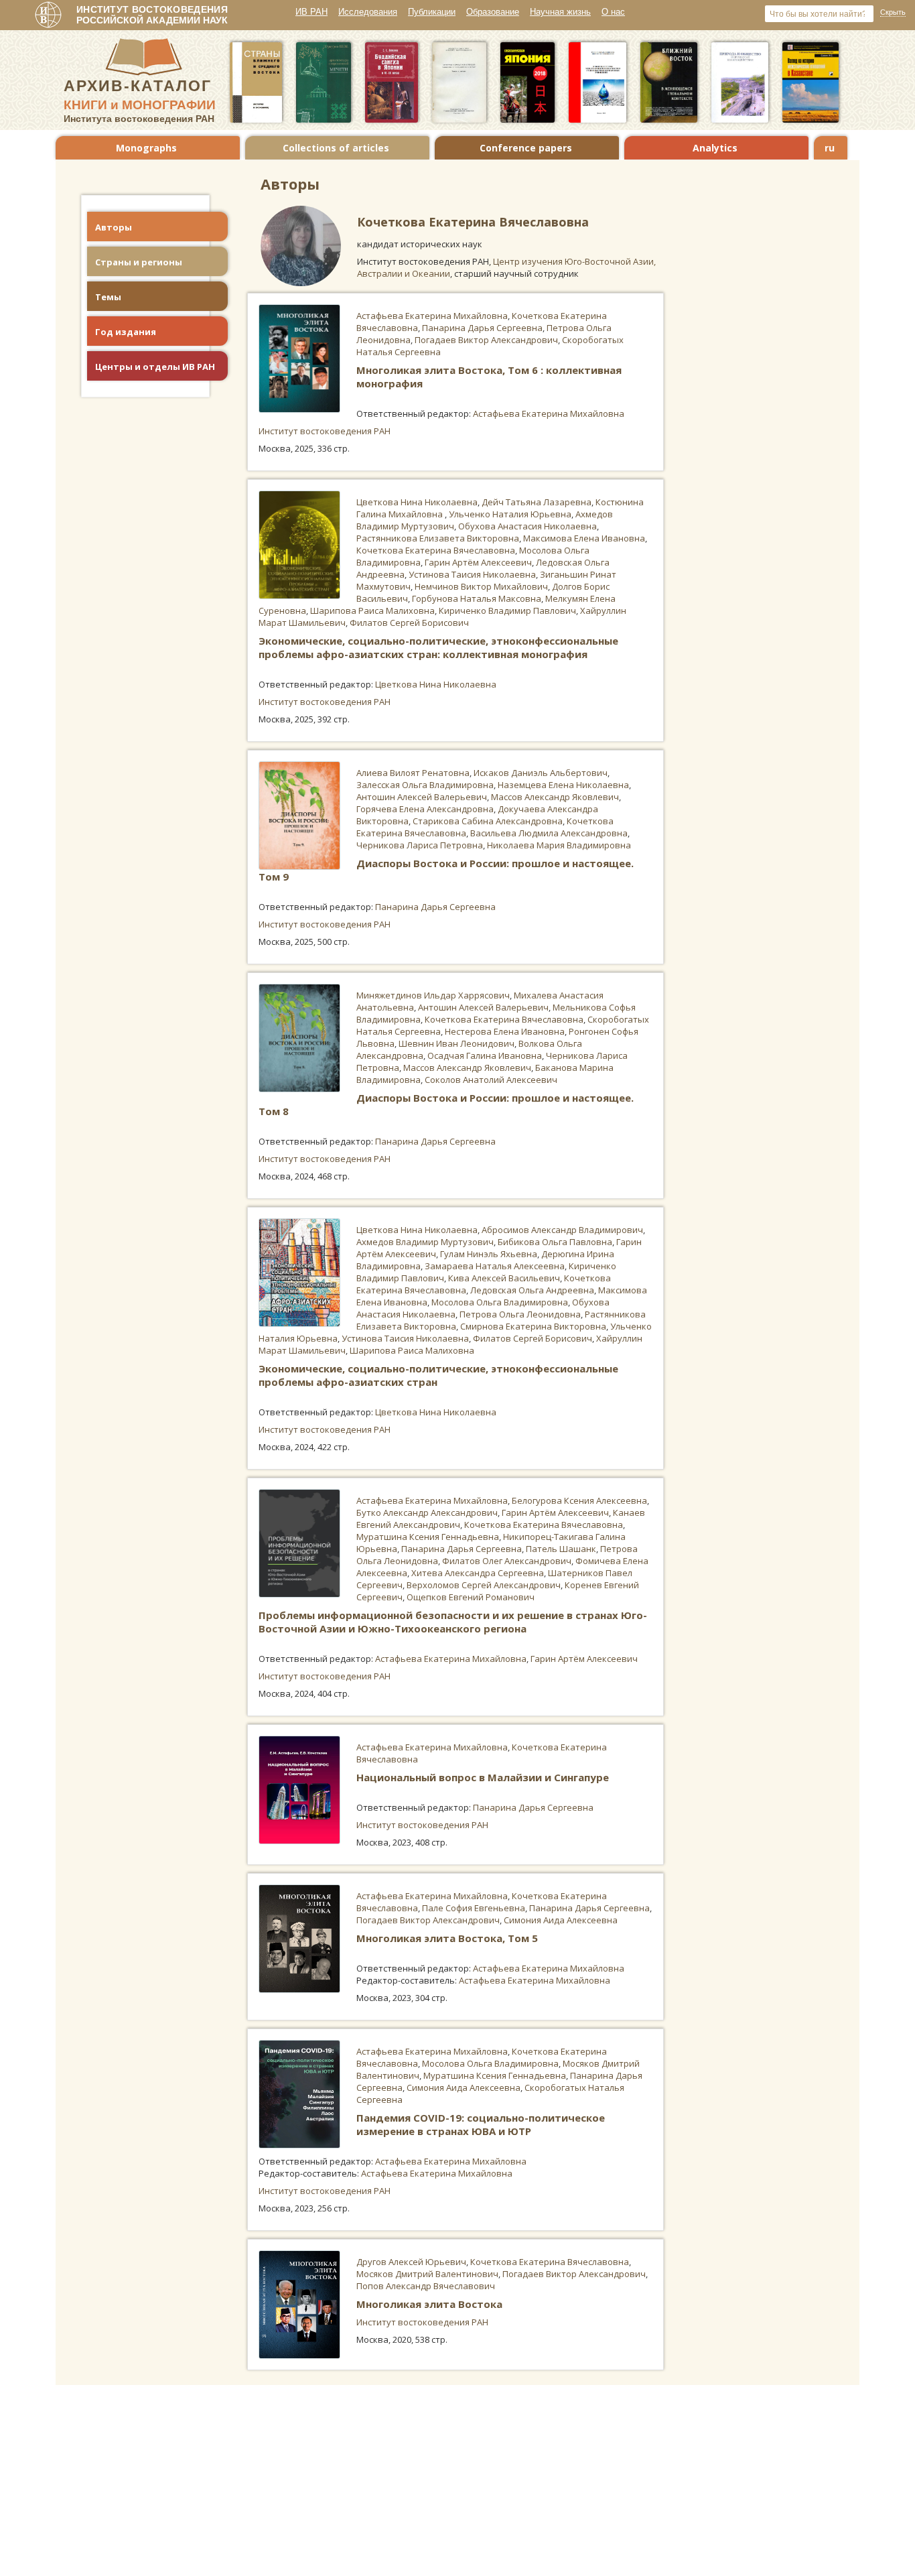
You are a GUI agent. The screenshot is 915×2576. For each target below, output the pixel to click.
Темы (108, 297)
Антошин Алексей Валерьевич (422, 797)
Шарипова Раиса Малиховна (372, 610)
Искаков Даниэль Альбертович (541, 773)
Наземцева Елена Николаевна (563, 785)
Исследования (368, 12)
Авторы (114, 227)
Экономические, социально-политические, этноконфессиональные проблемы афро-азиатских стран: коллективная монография (438, 647)
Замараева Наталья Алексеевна (495, 1266)
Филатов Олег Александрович (507, 1561)
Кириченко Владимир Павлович (507, 610)
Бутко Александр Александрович (427, 1512)
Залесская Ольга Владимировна (425, 785)
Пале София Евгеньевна (474, 1908)
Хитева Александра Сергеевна (478, 1573)
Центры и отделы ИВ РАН (155, 367)
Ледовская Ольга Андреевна (532, 1290)
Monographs (146, 148)
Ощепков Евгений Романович (471, 1597)
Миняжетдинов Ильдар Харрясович (433, 995)
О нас (613, 12)
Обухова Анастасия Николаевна (527, 526)
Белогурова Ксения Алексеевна (579, 1500)
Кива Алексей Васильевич (504, 1278)
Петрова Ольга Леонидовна (520, 1314)
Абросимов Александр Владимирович (562, 1230)
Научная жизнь (560, 12)
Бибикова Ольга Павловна (555, 1242)
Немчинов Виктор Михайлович (481, 586)
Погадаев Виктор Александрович (486, 340)
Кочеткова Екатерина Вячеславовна (436, 550)
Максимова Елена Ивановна (584, 538)
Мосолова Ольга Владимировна (500, 1302)
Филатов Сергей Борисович (409, 623)
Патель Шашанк (561, 1549)
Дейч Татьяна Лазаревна (537, 502)
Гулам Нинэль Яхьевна (489, 1254)
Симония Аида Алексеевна (561, 1920)
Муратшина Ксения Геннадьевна (428, 1537)
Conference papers (526, 148)
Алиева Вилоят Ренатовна (413, 773)
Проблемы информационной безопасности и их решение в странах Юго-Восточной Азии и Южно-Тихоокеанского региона (453, 1622)
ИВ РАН (311, 12)
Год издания (126, 332)
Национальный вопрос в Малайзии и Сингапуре (483, 1777)
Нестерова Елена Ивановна (505, 1031)
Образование (493, 12)
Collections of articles (336, 148)
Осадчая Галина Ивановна (485, 1055)
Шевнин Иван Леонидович (456, 1043)
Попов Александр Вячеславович (426, 2286)
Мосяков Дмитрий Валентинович (427, 2274)
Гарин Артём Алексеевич (478, 562)
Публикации (432, 12)
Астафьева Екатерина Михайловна (432, 316)
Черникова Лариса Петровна (420, 845)
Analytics (715, 148)
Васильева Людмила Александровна (549, 833)
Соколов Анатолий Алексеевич (491, 1080)
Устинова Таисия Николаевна (472, 574)
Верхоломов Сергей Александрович (484, 1585)
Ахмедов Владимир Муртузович (425, 1242)
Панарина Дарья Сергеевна (482, 328)
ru (830, 148)
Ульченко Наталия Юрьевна (510, 514)
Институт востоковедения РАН (325, 431)
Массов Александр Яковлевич (555, 797)
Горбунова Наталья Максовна (477, 598)
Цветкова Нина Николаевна (417, 502)
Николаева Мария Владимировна (559, 845)
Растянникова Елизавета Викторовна (438, 538)
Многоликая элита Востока (429, 2304)
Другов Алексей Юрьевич (411, 2262)
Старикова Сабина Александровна (488, 821)
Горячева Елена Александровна (425, 809)
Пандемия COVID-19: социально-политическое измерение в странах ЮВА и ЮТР (481, 2124)
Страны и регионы (139, 262)
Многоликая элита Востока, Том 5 (447, 1938)
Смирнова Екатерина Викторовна (533, 1326)
